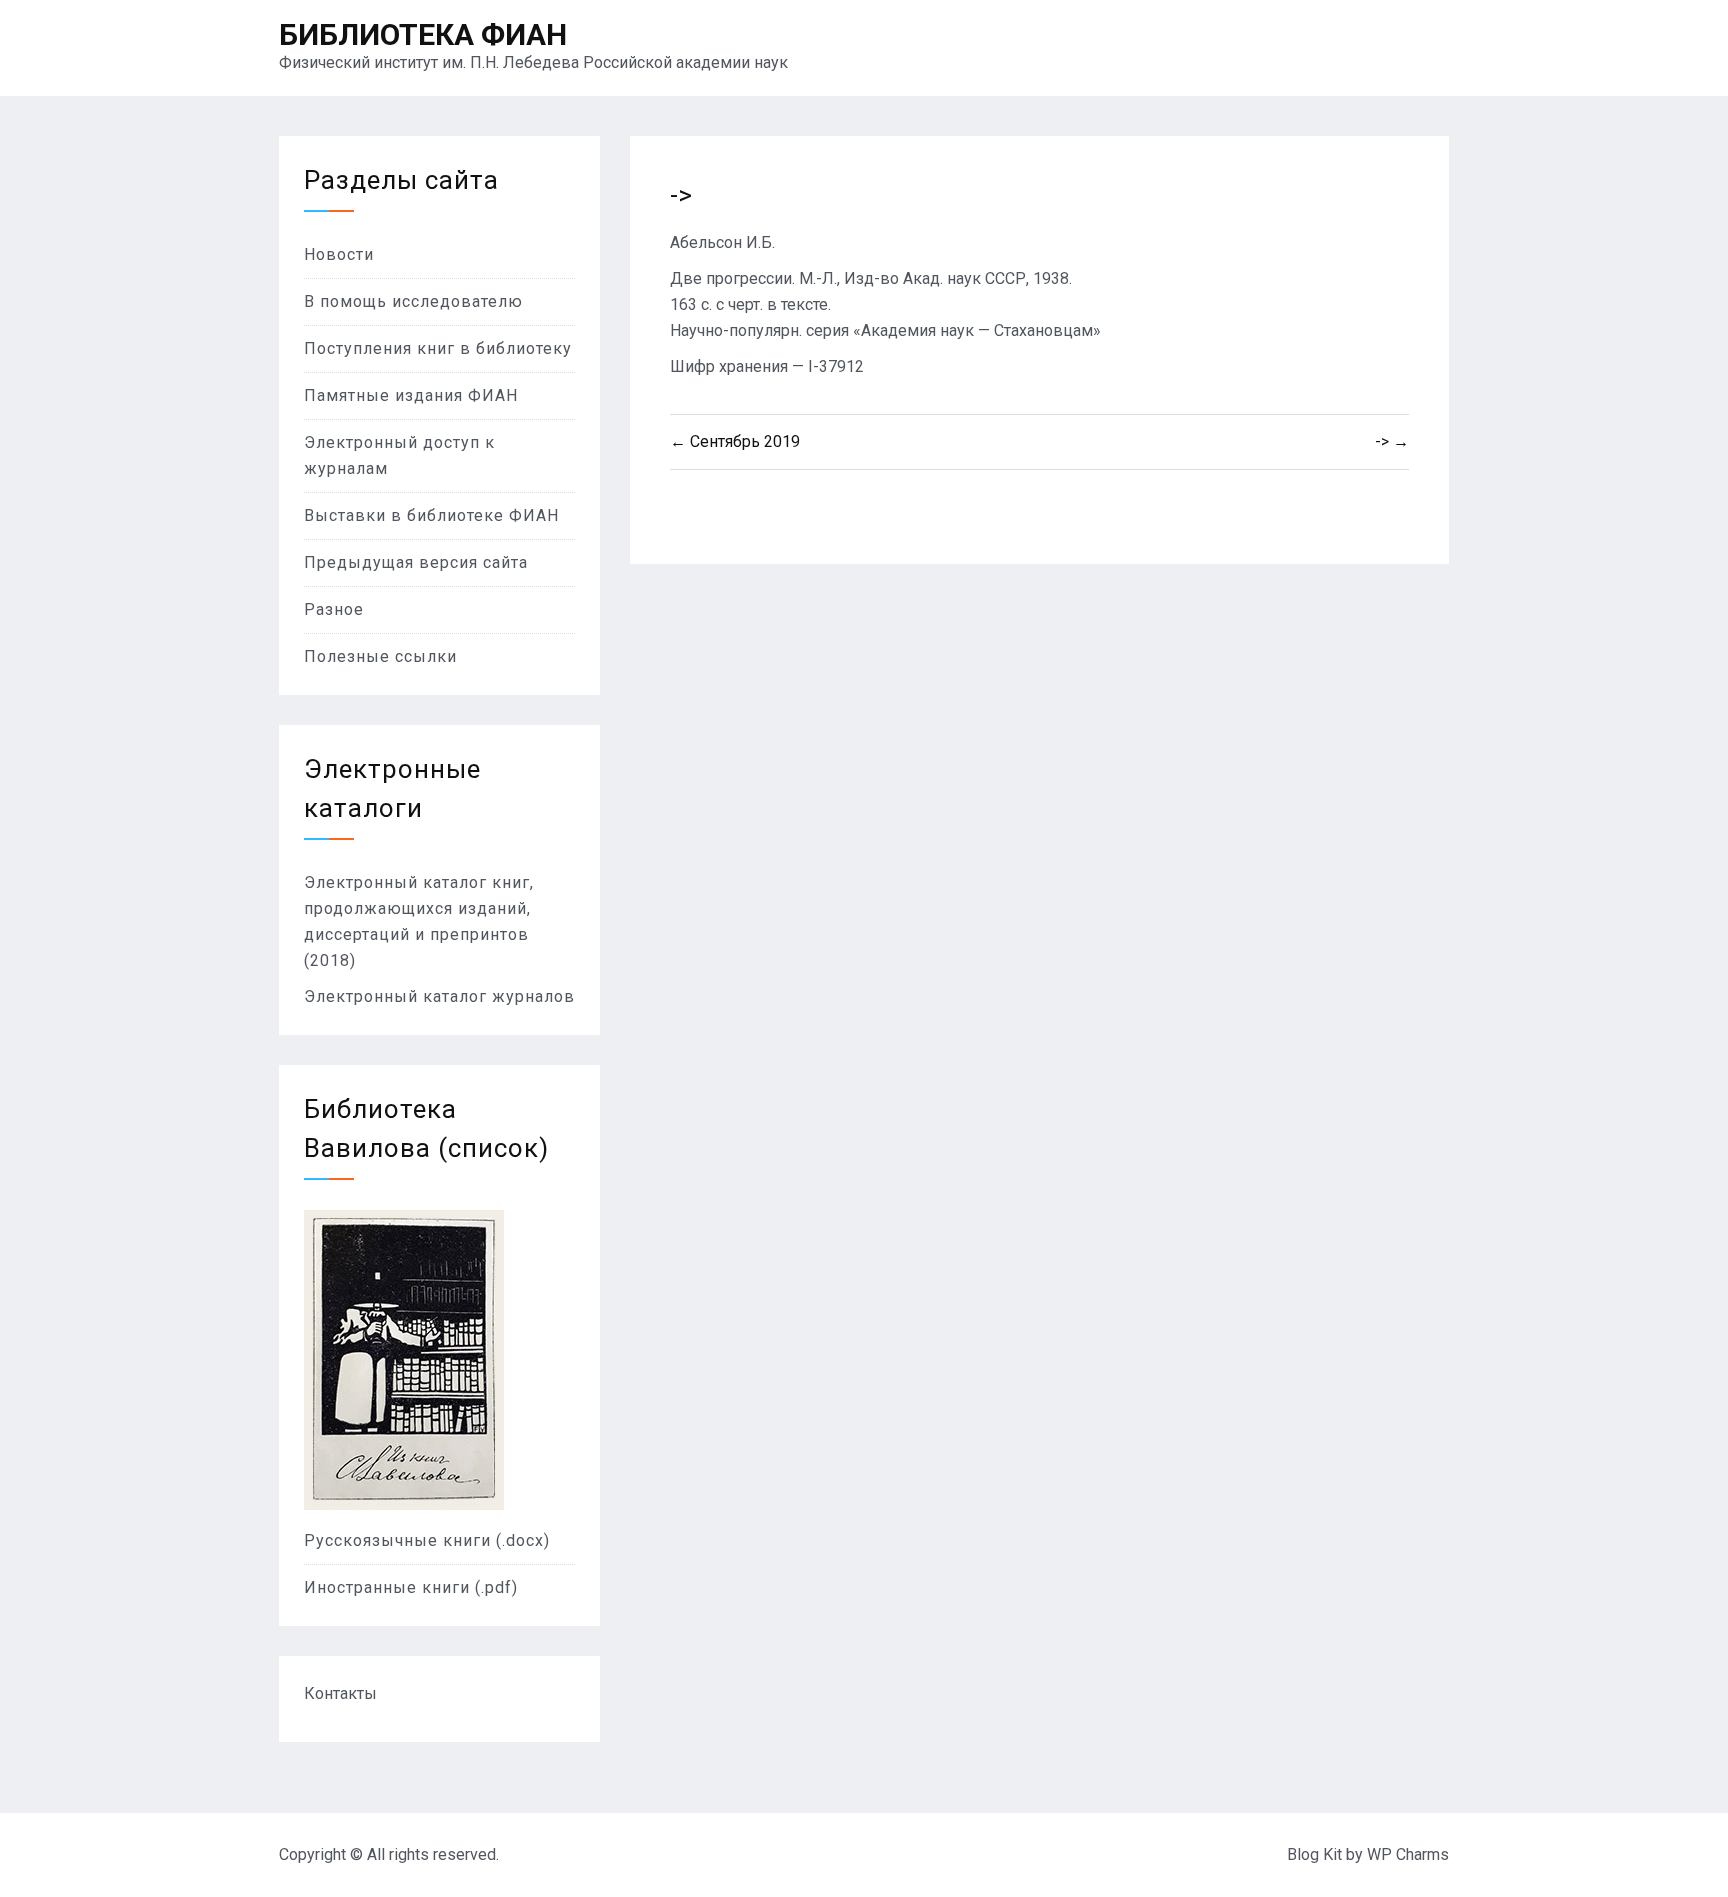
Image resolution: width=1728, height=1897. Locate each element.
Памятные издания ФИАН (411, 395)
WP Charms (1408, 1854)
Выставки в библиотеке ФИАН (431, 515)
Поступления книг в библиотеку (438, 348)
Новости (339, 254)
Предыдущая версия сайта (416, 562)
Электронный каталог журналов (439, 996)
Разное (334, 609)
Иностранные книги (389, 1587)
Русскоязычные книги (400, 1540)
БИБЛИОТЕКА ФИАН (423, 34)
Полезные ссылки (380, 656)
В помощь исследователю (413, 301)
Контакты (340, 1693)
